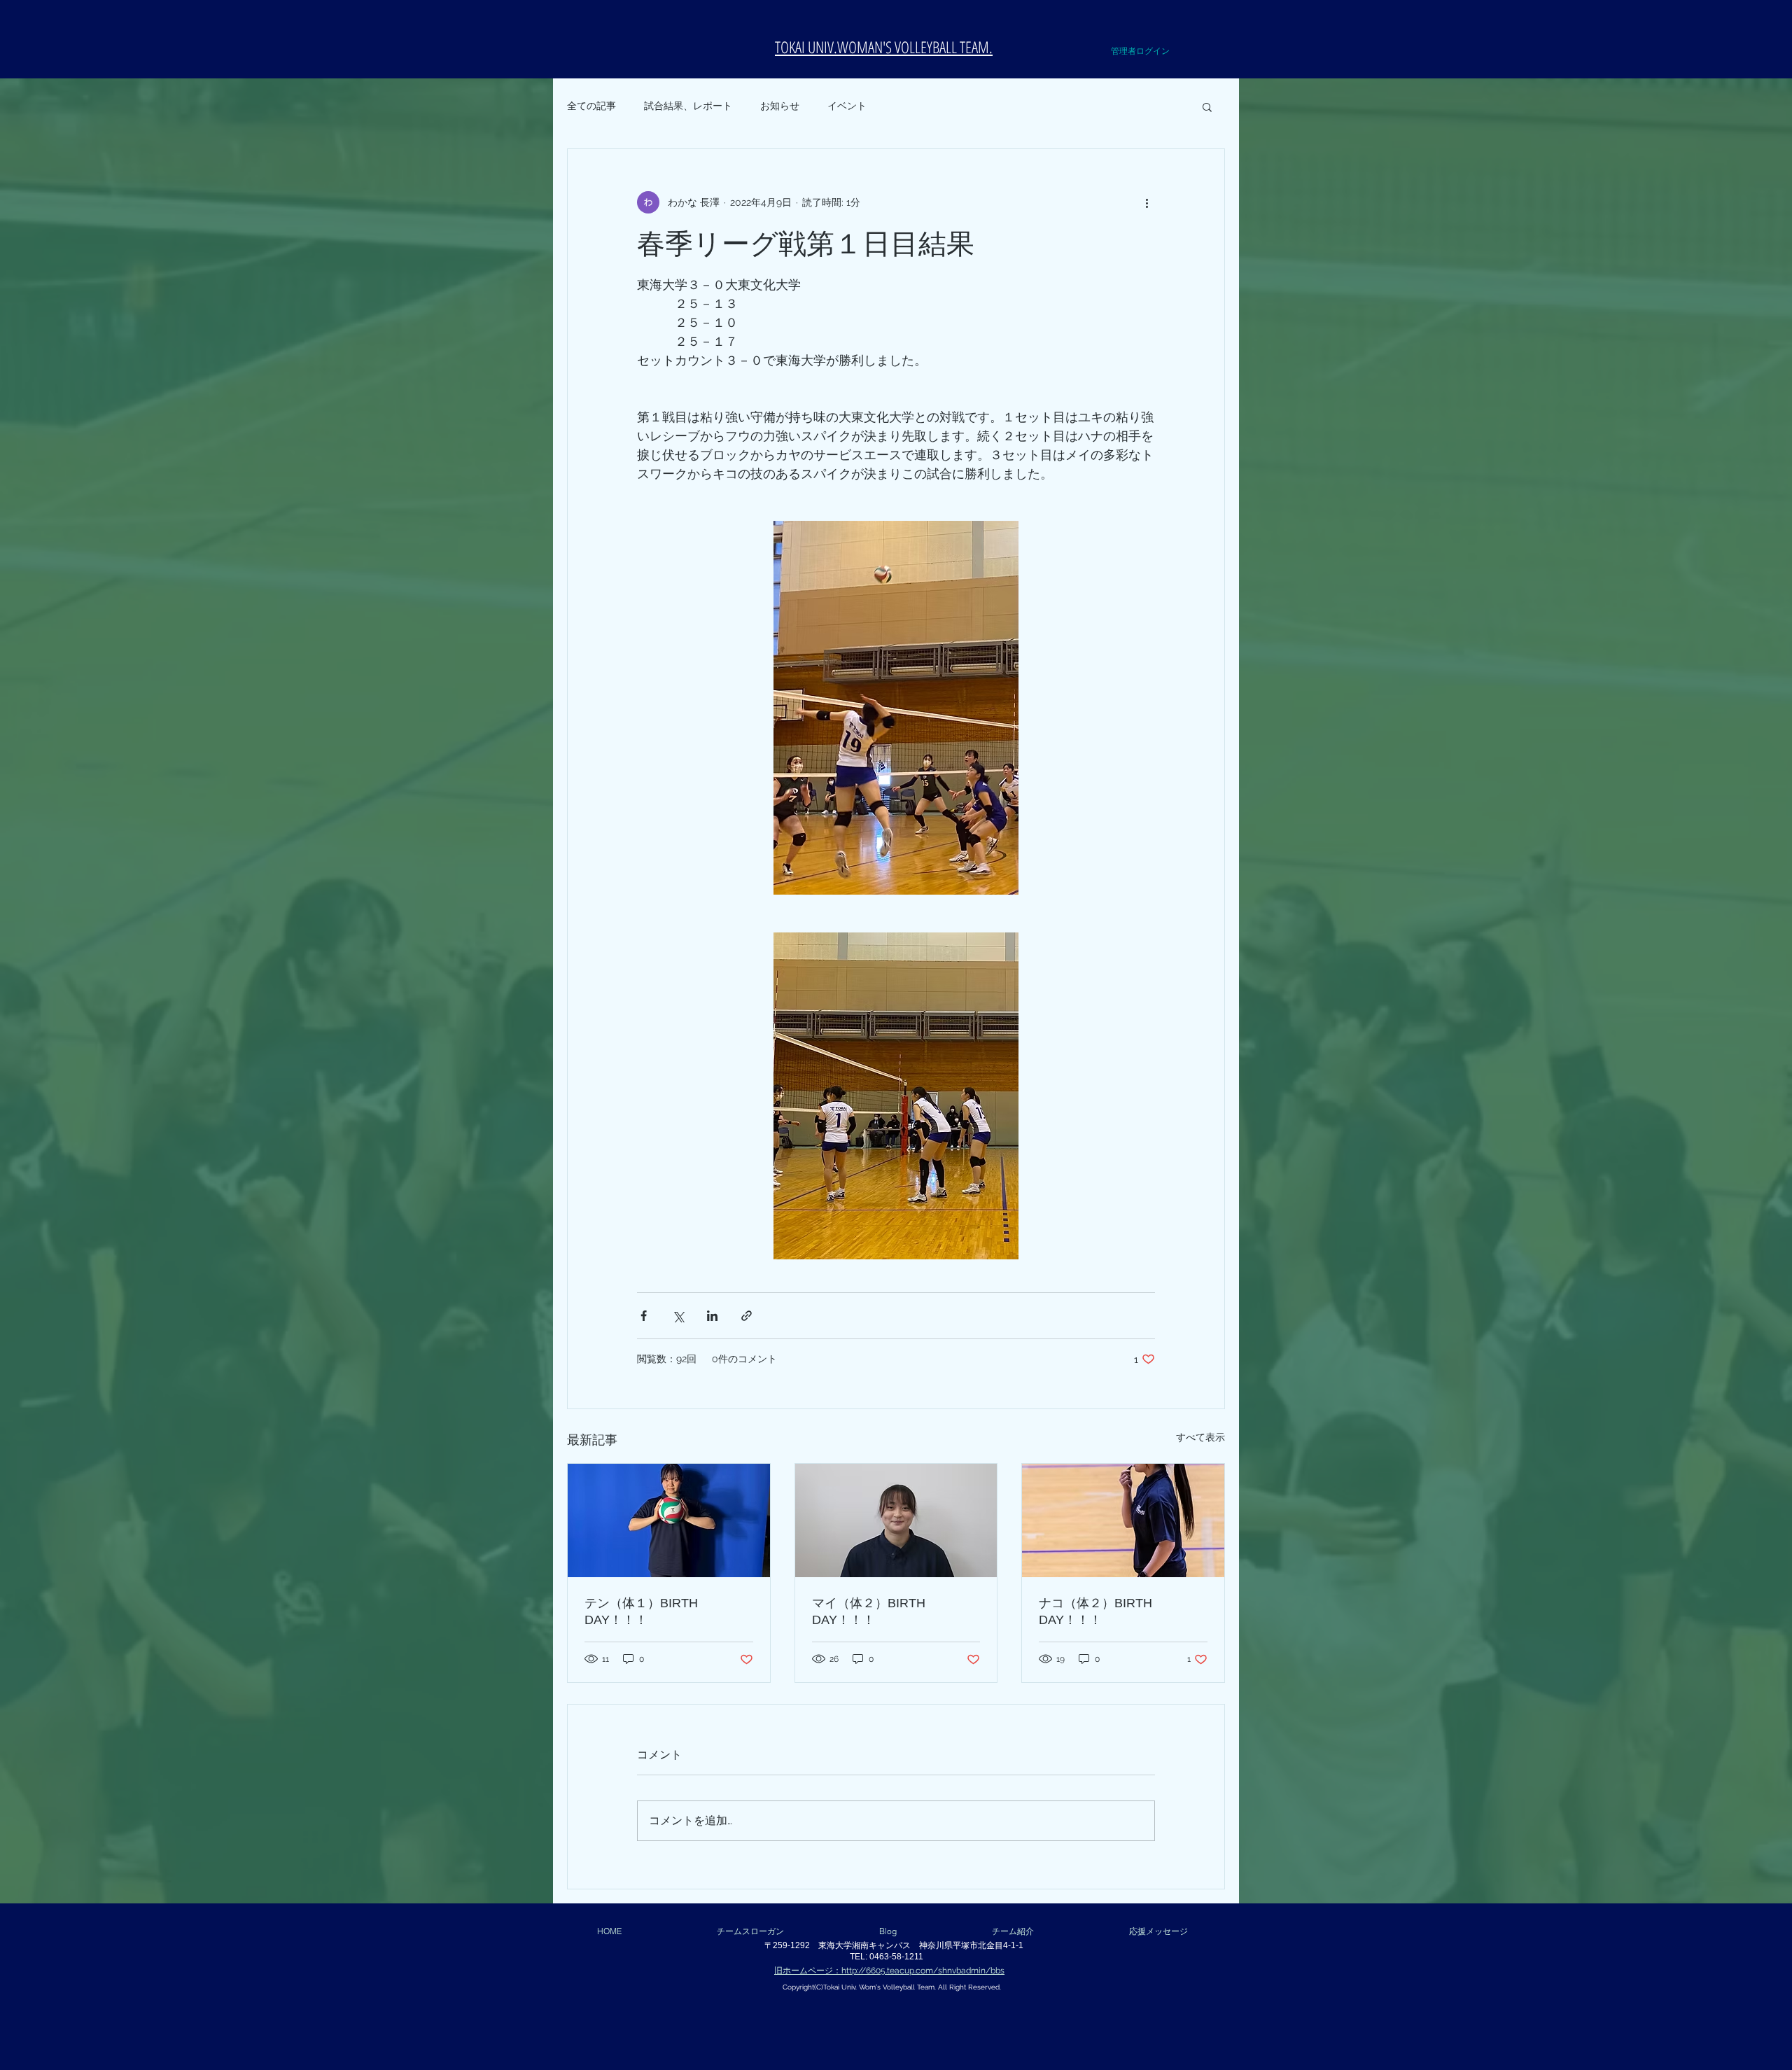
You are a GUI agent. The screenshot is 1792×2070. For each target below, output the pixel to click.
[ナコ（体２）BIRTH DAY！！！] (1123, 1520)
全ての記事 (591, 106)
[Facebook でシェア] (644, 1316)
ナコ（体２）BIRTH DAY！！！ (1095, 1611)
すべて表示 (1200, 1437)
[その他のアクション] (1147, 202)
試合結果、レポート (688, 106)
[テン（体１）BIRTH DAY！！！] (669, 1520)
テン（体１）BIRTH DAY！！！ (641, 1611)
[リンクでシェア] (747, 1316)
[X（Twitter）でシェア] (678, 1316)
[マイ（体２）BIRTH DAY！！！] (896, 1520)
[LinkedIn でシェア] (712, 1316)
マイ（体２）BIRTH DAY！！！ (869, 1611)
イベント (847, 106)
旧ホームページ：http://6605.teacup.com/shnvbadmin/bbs (889, 1971)
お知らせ (780, 106)
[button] (1177, 27)
